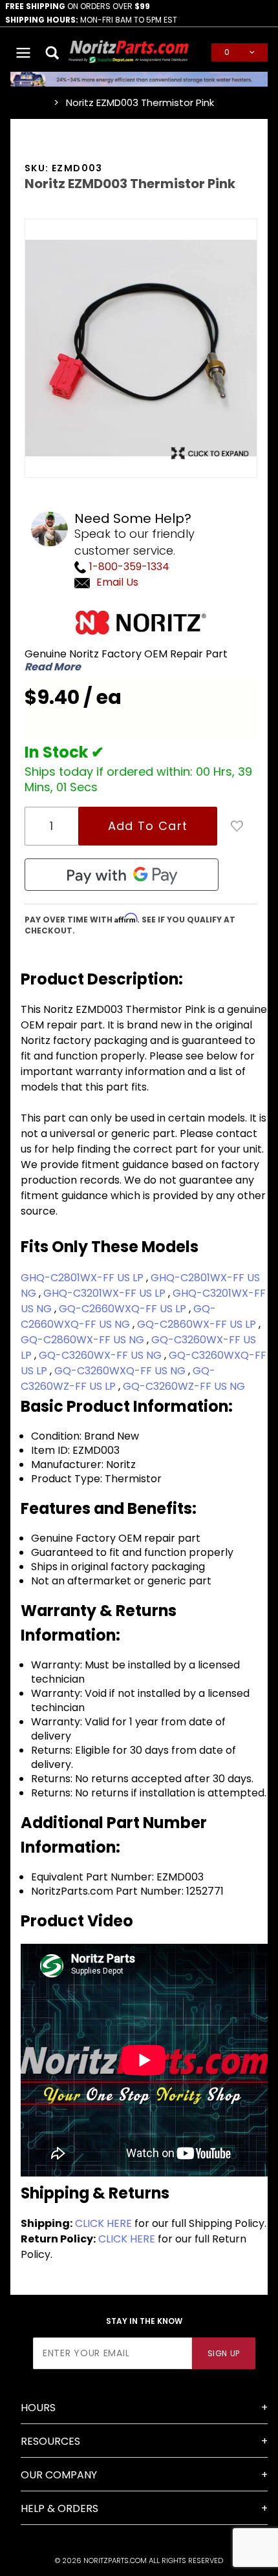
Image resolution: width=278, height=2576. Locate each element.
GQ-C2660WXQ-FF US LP (124, 1309)
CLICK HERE (103, 2223)
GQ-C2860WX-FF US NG (84, 1340)
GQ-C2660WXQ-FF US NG (118, 1316)
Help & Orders (59, 2508)
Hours (38, 2408)
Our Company (59, 2475)
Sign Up (224, 2353)
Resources (50, 2441)
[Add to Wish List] (237, 826)
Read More (53, 667)
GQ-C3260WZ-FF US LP (118, 1378)
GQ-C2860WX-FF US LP (198, 1324)
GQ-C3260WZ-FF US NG (184, 1386)
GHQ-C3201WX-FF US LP (106, 1293)
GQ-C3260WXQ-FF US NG (121, 1371)
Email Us (117, 582)
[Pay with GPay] (122, 875)
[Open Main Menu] (24, 52)
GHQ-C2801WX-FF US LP (83, 1278)
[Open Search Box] (53, 52)
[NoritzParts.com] (129, 51)
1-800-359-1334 (128, 567)
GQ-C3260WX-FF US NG (102, 1355)
